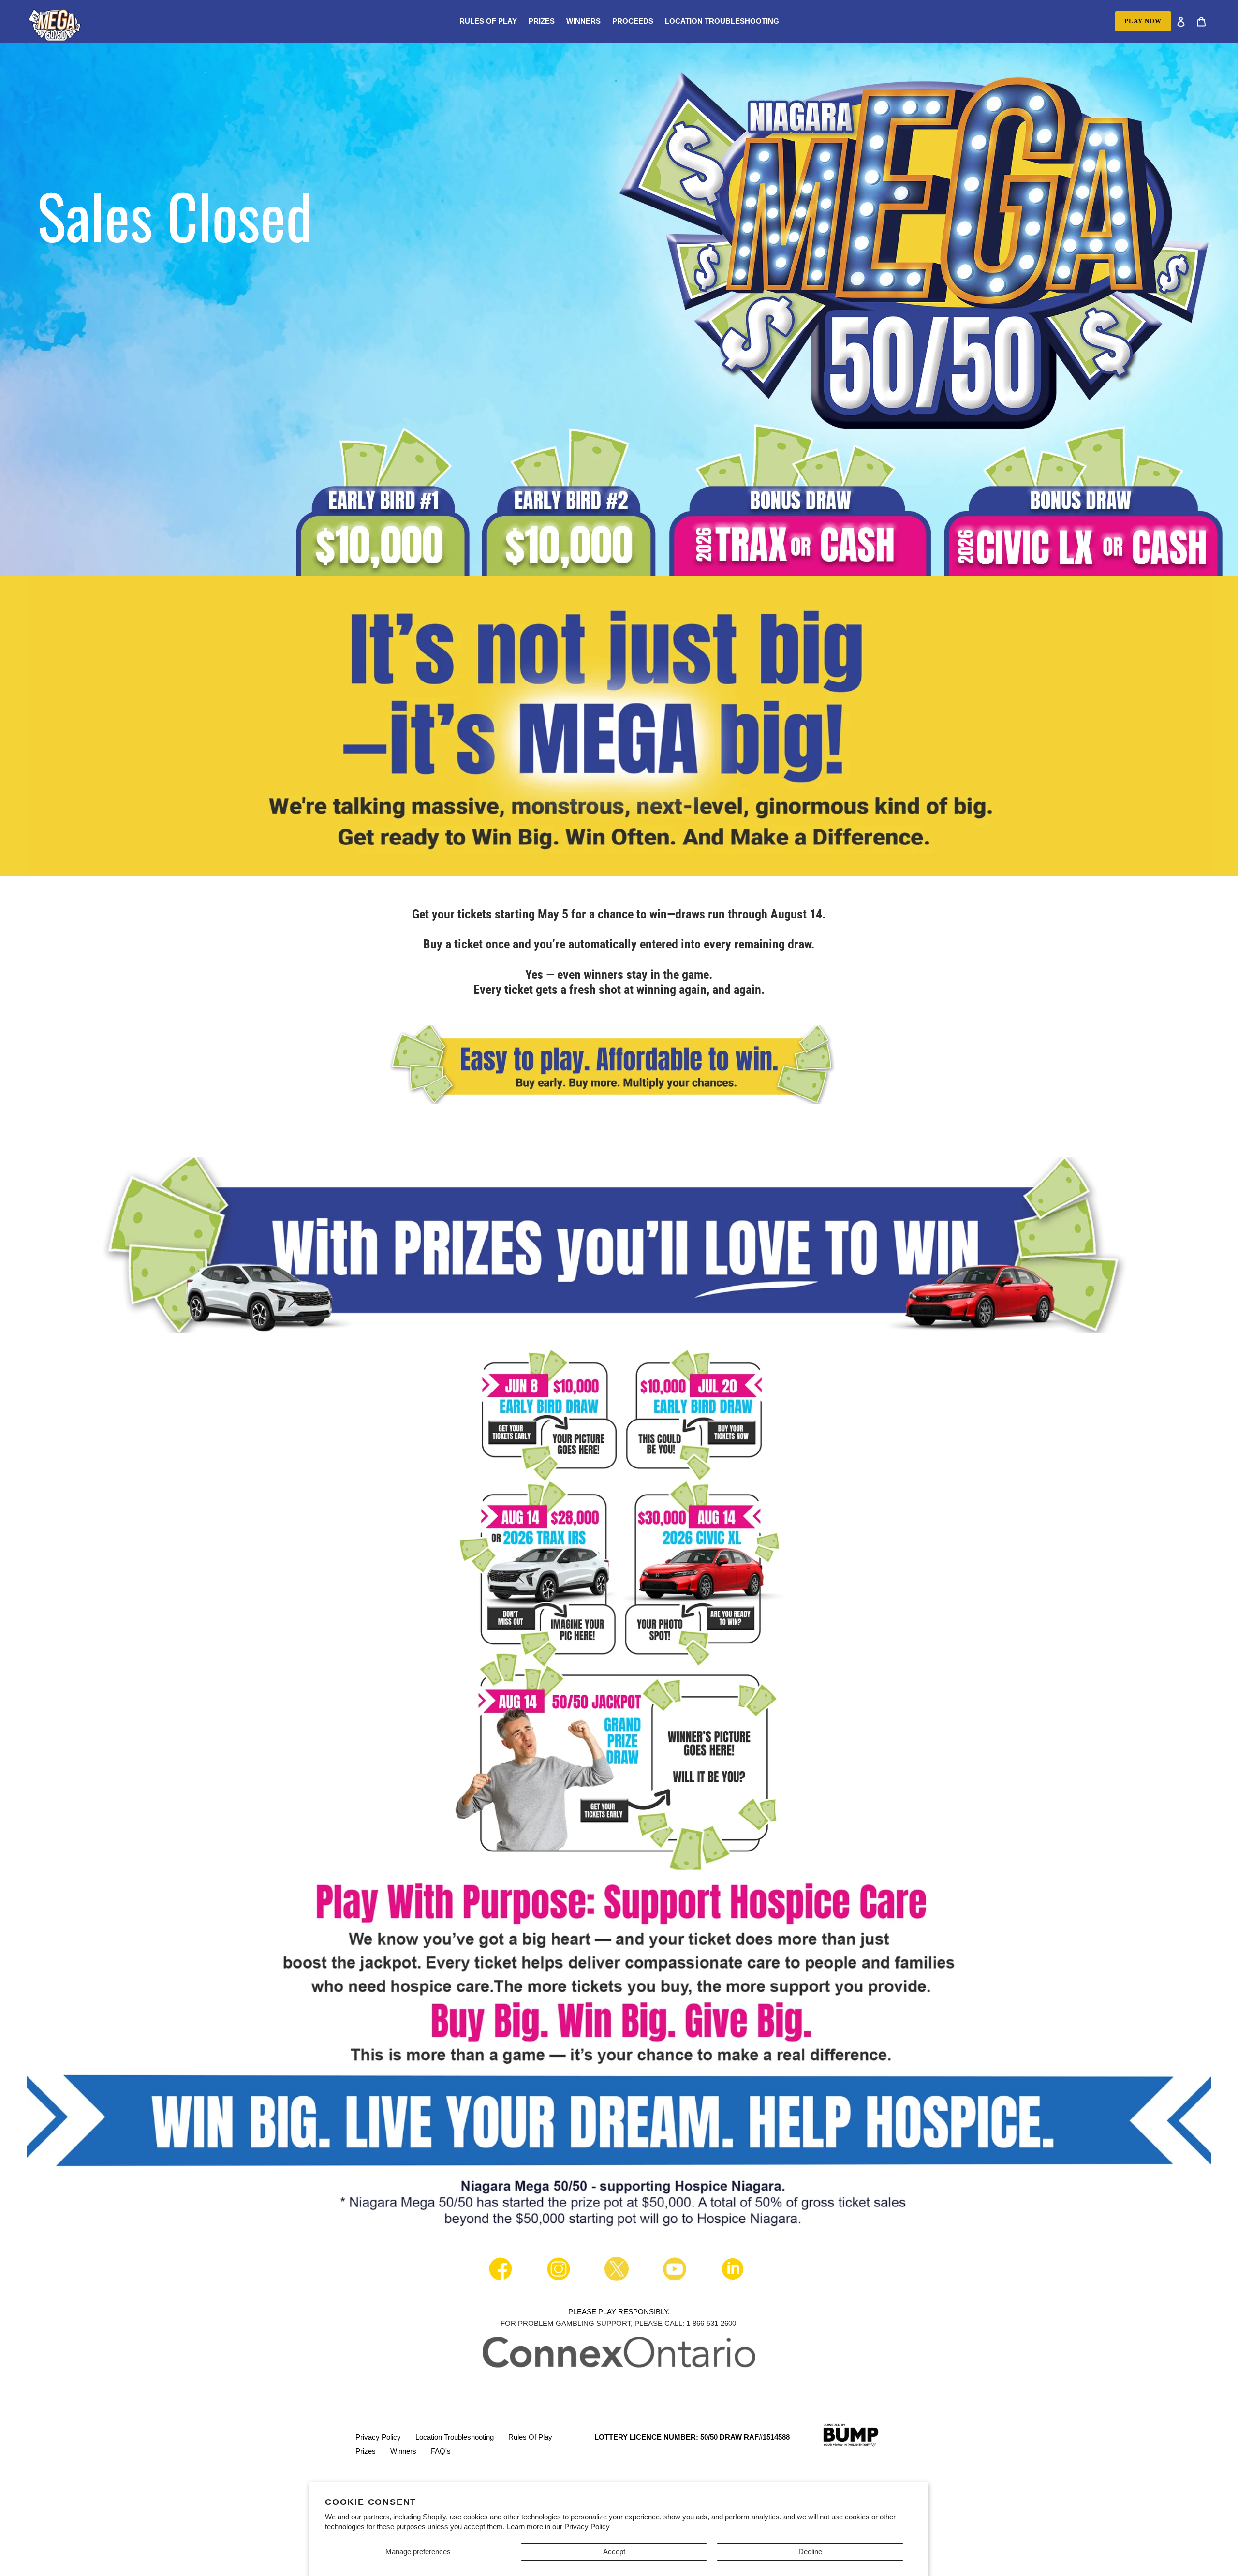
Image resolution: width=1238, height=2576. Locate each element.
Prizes (366, 2451)
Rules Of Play (530, 2437)
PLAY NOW (1143, 21)
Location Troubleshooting (455, 2437)
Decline (810, 2552)
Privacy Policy (587, 2526)
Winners (403, 2451)
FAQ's (441, 2451)
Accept (614, 2552)
